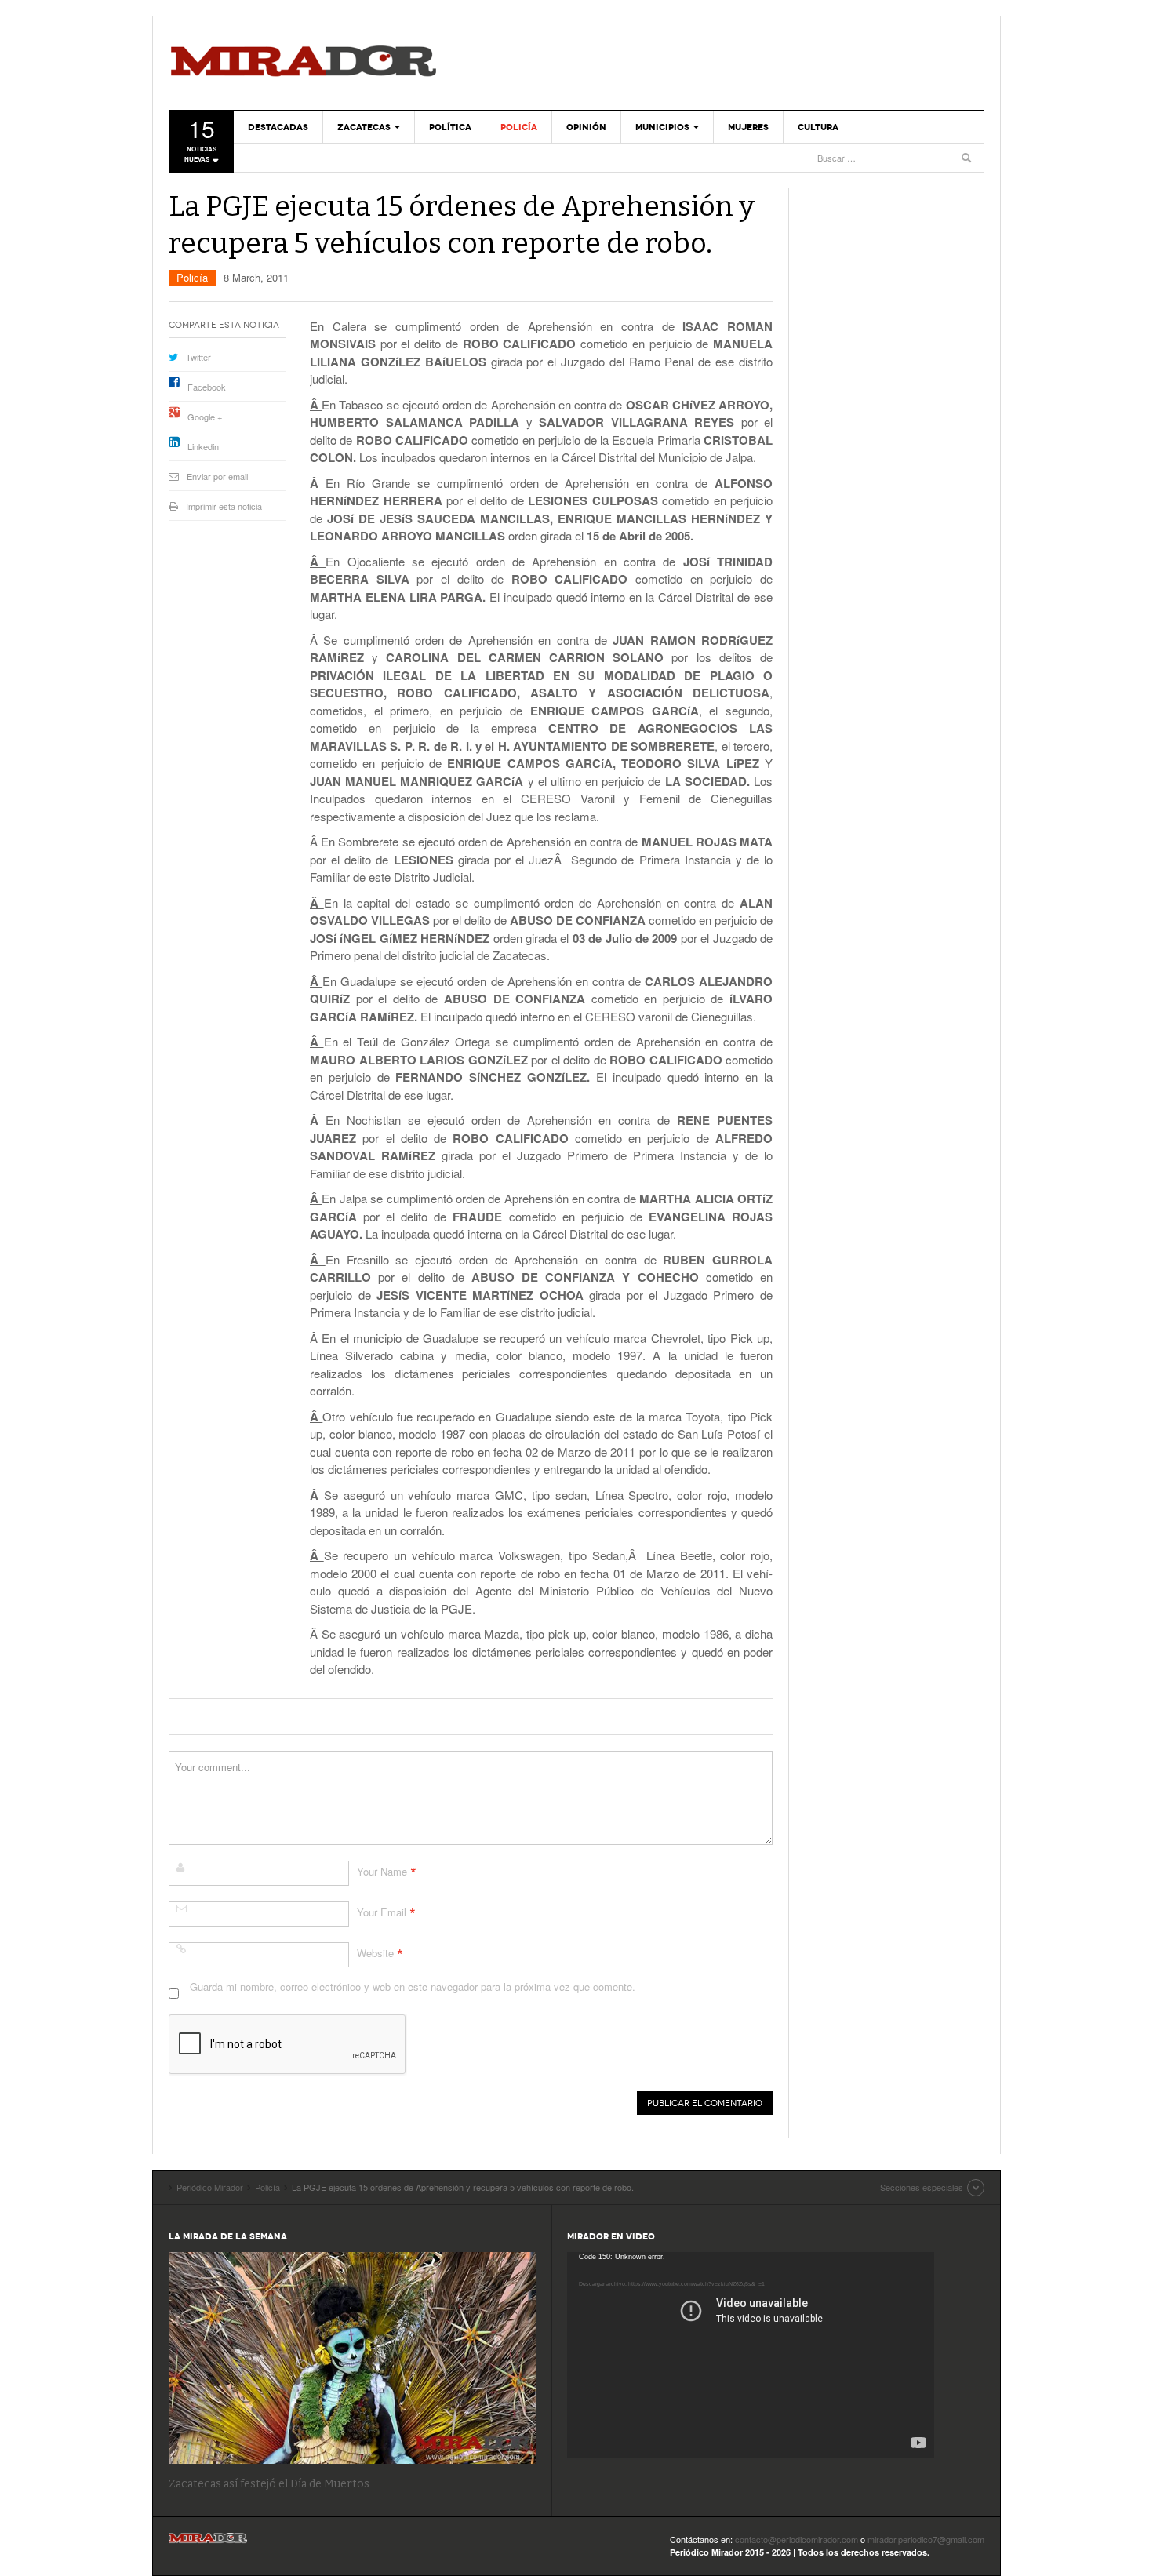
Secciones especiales (922, 2187)
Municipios (662, 127)
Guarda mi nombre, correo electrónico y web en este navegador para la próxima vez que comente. (413, 1987)
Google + (205, 417)
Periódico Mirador (304, 63)
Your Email (382, 1912)
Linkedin (203, 446)
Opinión (586, 127)
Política (450, 127)
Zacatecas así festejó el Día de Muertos (269, 2484)
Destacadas (278, 127)
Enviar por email (217, 476)
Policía (519, 127)
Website (375, 1953)
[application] (751, 2355)
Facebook (207, 387)
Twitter (198, 357)
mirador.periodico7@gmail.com (926, 2539)
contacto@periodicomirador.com (797, 2539)
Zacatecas (364, 127)
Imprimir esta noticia (224, 506)
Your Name (382, 1871)
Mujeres (748, 127)
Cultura (818, 127)
